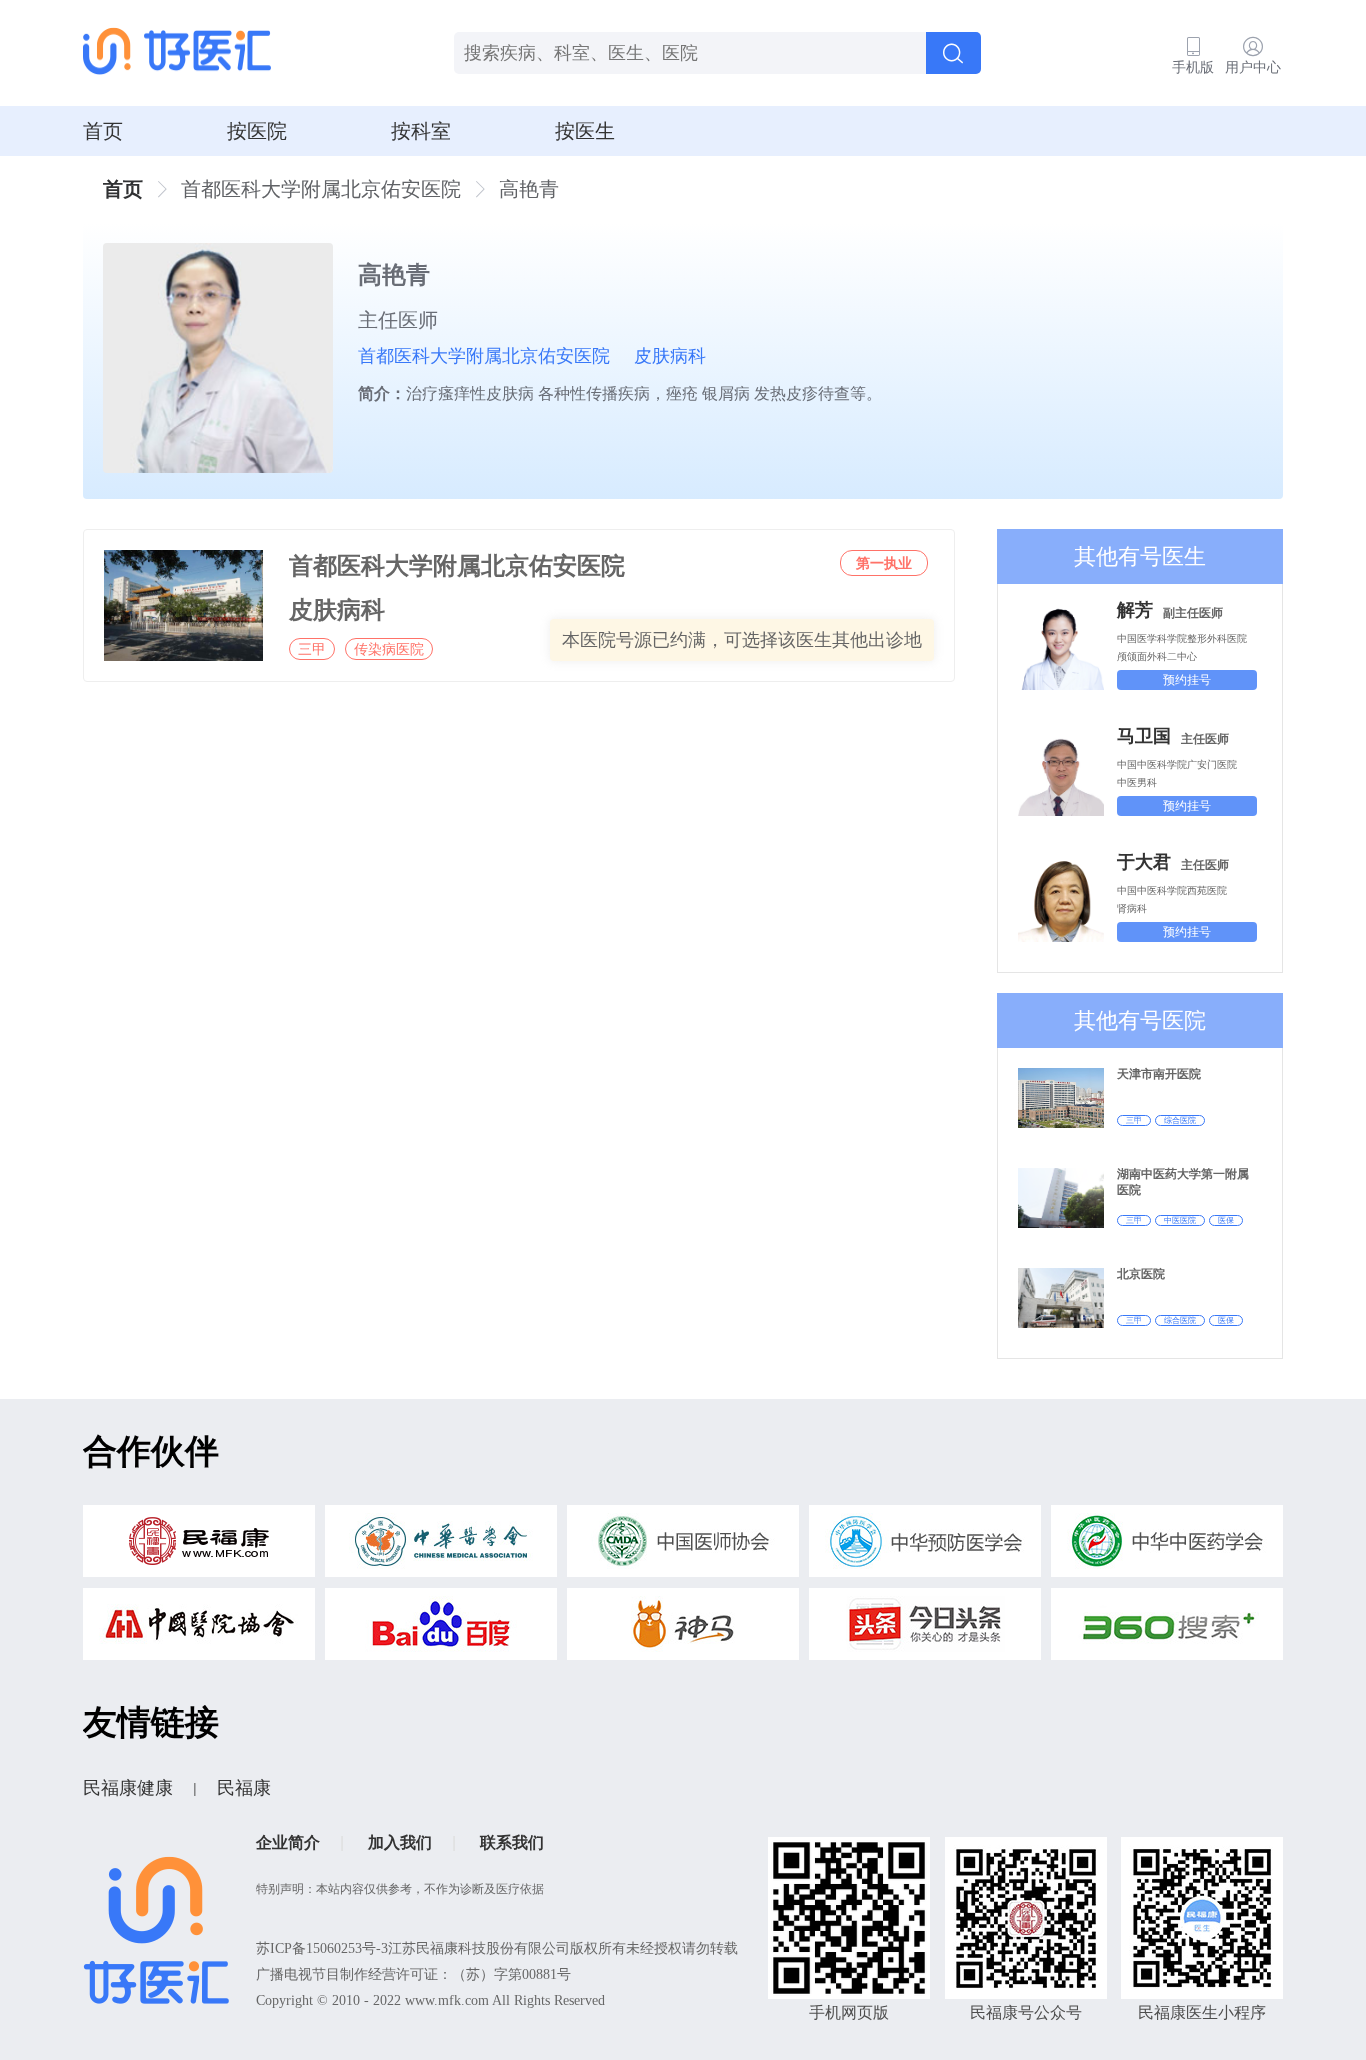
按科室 (421, 131)
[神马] (683, 1629)
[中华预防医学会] (925, 1546)
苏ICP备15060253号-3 (322, 1948)
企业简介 (288, 1842)
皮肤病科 (670, 356)
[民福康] (199, 1546)
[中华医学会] (441, 1546)
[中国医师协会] (683, 1546)
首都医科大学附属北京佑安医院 (484, 356)
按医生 (585, 131)
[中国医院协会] (199, 1629)
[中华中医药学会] (1167, 1546)
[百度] (441, 1629)
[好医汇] (177, 53)
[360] (1167, 1629)
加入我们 (400, 1842)
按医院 (257, 131)
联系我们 (512, 1842)
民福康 (244, 1788)
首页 (103, 131)
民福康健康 (128, 1788)
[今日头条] (925, 1629)
